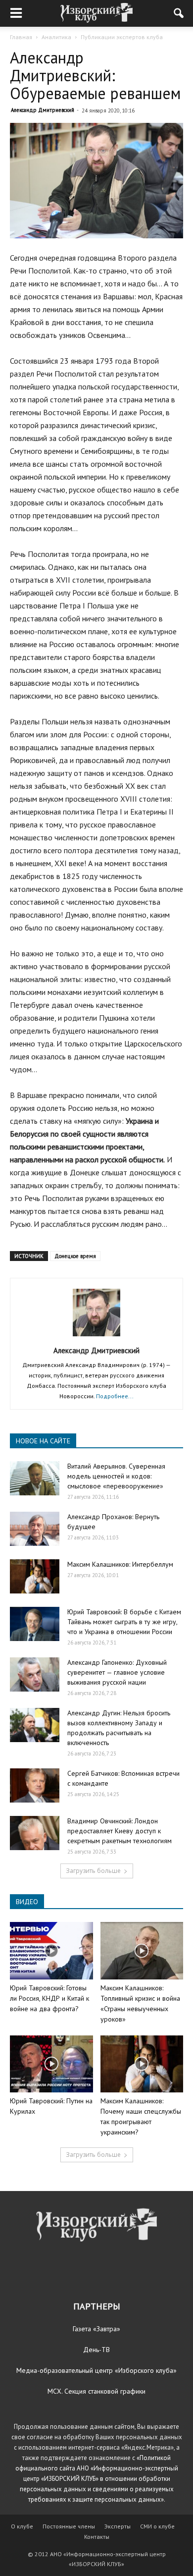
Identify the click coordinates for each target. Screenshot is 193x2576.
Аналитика (56, 37)
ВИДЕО (27, 1902)
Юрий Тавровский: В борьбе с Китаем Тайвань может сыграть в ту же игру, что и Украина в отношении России (124, 1622)
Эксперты (118, 2526)
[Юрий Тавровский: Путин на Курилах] (51, 2064)
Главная (21, 37)
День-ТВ (96, 2350)
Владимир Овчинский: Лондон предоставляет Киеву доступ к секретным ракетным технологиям (120, 1831)
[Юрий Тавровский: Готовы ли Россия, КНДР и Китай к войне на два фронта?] (51, 1950)
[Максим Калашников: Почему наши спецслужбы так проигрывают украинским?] (142, 2064)
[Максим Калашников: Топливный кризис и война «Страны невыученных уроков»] (142, 1950)
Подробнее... (115, 1396)
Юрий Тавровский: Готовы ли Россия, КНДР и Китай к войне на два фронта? (49, 1998)
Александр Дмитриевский (43, 110)
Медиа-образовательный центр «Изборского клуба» (96, 2370)
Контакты (97, 2537)
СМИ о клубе (157, 2526)
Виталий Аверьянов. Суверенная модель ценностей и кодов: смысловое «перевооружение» (116, 1476)
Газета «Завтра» (96, 2329)
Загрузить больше (93, 1871)
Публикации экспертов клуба (122, 37)
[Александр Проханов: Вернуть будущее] (35, 1529)
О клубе (22, 2526)
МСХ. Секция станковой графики (96, 2391)
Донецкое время (75, 1256)
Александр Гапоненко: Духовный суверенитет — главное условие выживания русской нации (117, 1672)
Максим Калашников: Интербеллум (120, 1564)
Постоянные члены (69, 2526)
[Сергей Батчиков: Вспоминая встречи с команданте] (35, 1785)
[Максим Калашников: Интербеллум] (35, 1576)
